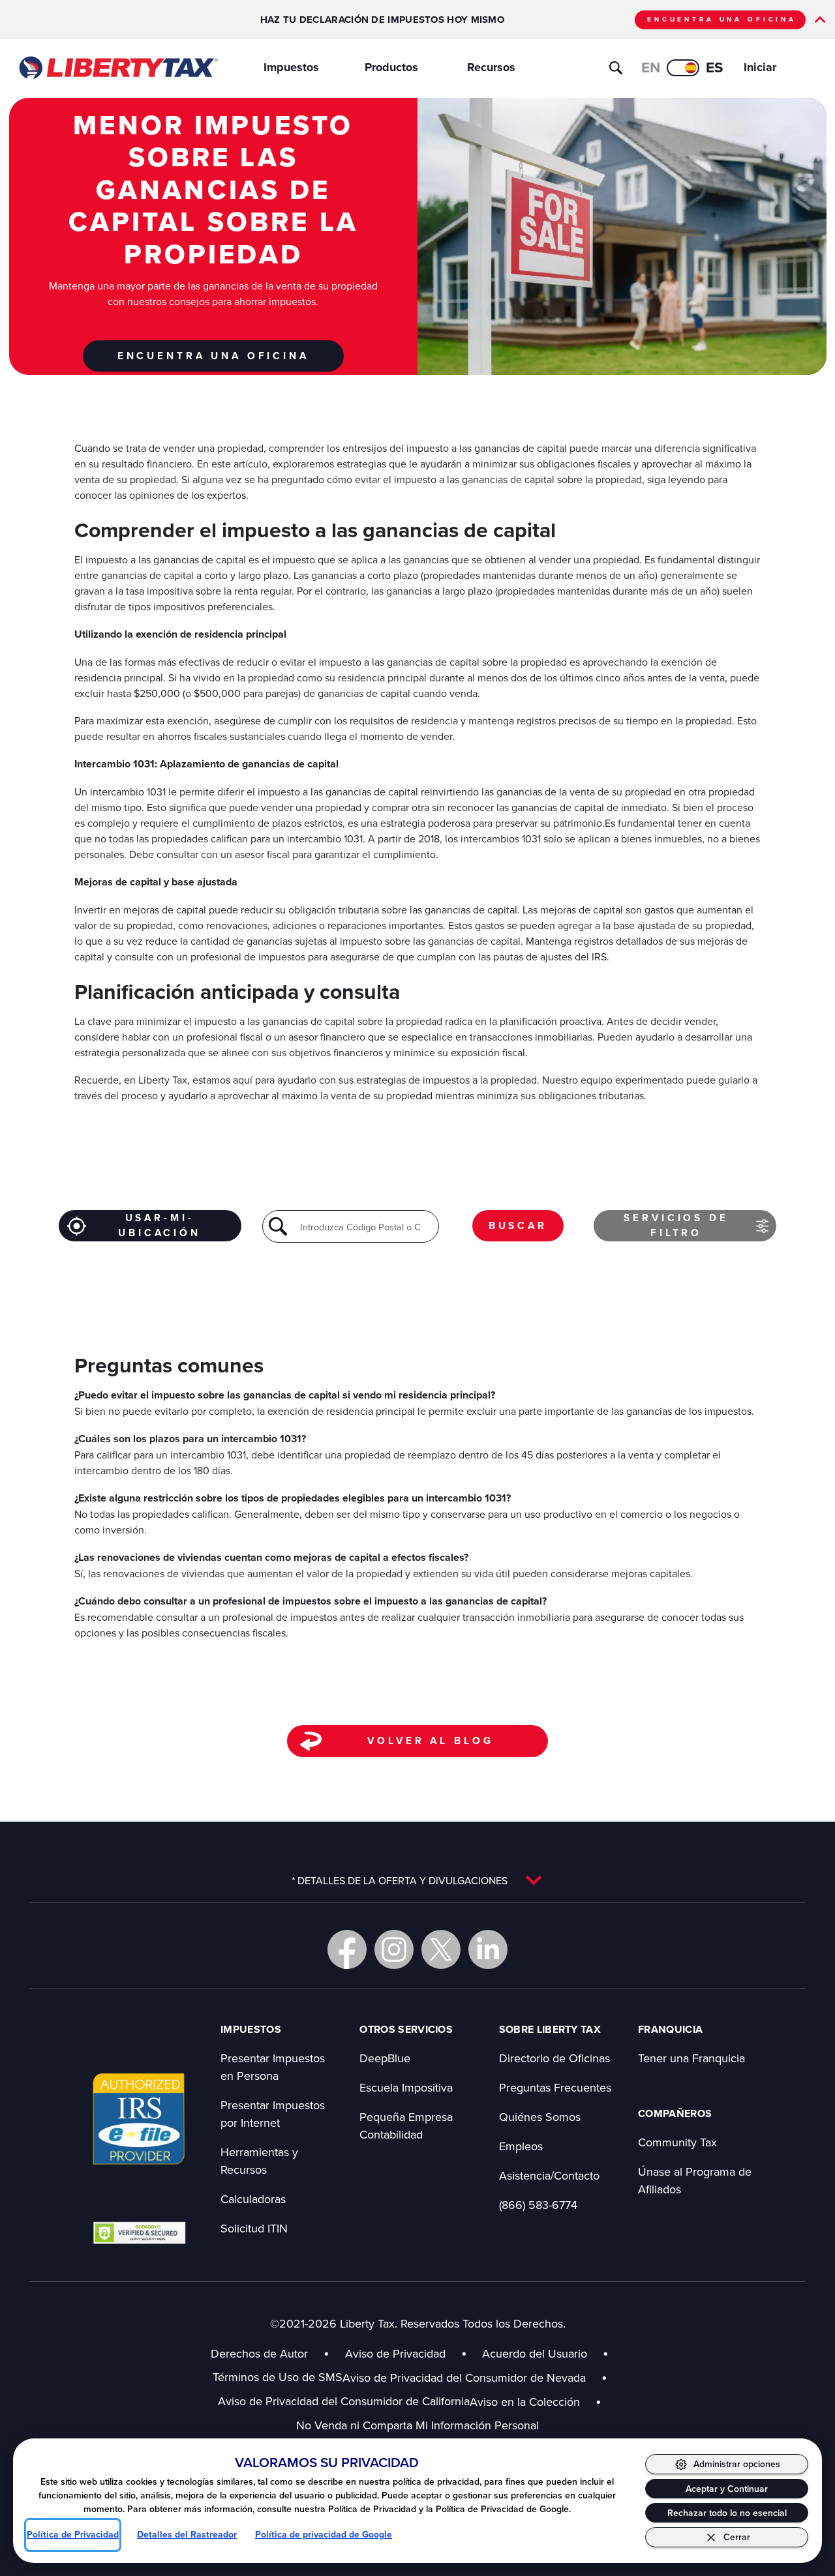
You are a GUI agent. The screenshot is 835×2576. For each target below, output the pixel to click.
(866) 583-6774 (538, 2205)
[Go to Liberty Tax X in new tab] (441, 1949)
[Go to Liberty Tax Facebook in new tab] (347, 1949)
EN (651, 67)
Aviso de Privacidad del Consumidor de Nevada (475, 2377)
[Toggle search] (616, 68)
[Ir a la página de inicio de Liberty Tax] (118, 68)
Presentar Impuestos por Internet (273, 2114)
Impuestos (291, 67)
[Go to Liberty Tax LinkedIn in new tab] (488, 1949)
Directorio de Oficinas (554, 2058)
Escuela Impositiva (406, 2087)
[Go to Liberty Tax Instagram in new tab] (394, 1949)
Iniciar (760, 67)
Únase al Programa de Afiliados (695, 2180)
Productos (391, 67)
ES (715, 67)
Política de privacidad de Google (324, 2535)
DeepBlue (385, 2058)
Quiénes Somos (540, 2117)
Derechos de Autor (259, 2353)
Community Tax (677, 2142)
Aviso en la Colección (536, 2402)
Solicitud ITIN (254, 2228)
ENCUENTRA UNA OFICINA (722, 19)
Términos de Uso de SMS (278, 2377)
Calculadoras (253, 2199)
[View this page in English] (683, 68)
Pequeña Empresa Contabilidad (406, 2125)
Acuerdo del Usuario (535, 2353)
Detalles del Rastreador (187, 2535)
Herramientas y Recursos (259, 2161)
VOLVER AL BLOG (430, 1740)
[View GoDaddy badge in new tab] (139, 2232)
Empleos (521, 2146)
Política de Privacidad (73, 2535)
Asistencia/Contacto (549, 2175)
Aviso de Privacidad (395, 2353)
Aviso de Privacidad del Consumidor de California (344, 2401)
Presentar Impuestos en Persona (273, 2067)
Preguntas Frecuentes (555, 2087)
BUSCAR (518, 1225)
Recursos (491, 67)
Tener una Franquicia (691, 2058)
